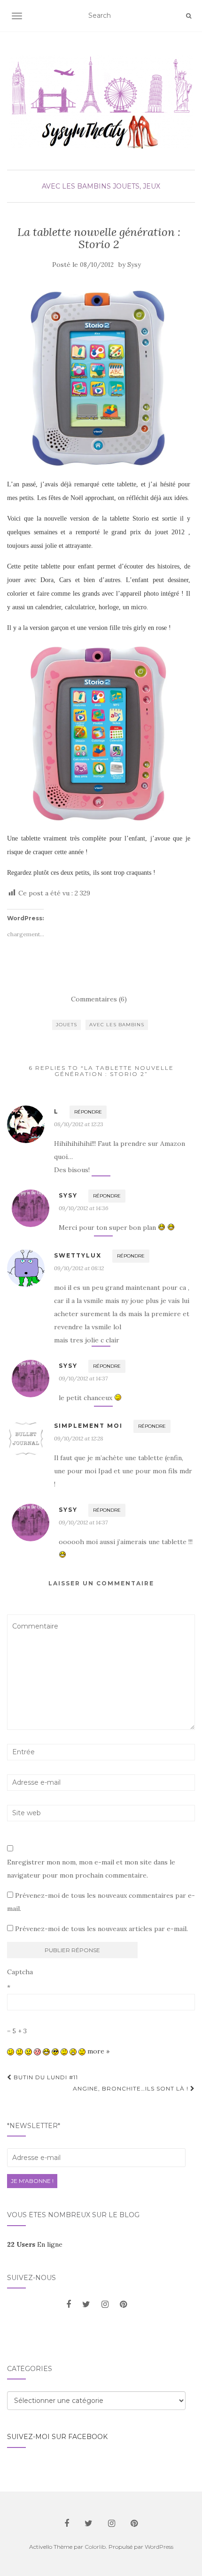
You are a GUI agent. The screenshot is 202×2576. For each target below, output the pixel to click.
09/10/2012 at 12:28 (79, 1438)
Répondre (88, 1112)
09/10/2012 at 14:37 (83, 1378)
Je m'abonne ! (32, 2181)
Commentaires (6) (99, 999)
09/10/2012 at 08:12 (79, 1268)
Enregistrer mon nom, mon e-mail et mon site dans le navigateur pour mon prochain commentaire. (91, 1869)
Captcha (20, 1972)
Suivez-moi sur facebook (57, 2437)
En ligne (35, 2244)
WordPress (159, 2547)
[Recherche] (189, 16)
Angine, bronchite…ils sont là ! (132, 2088)
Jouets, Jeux (136, 186)
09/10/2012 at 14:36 (84, 1208)
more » (98, 2051)
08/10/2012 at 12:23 (79, 1124)
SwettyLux (78, 1255)
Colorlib (95, 2547)
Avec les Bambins (76, 186)
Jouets (66, 1025)
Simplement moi (88, 1426)
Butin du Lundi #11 (45, 2077)
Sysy (134, 265)
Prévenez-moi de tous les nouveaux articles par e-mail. (101, 1929)
